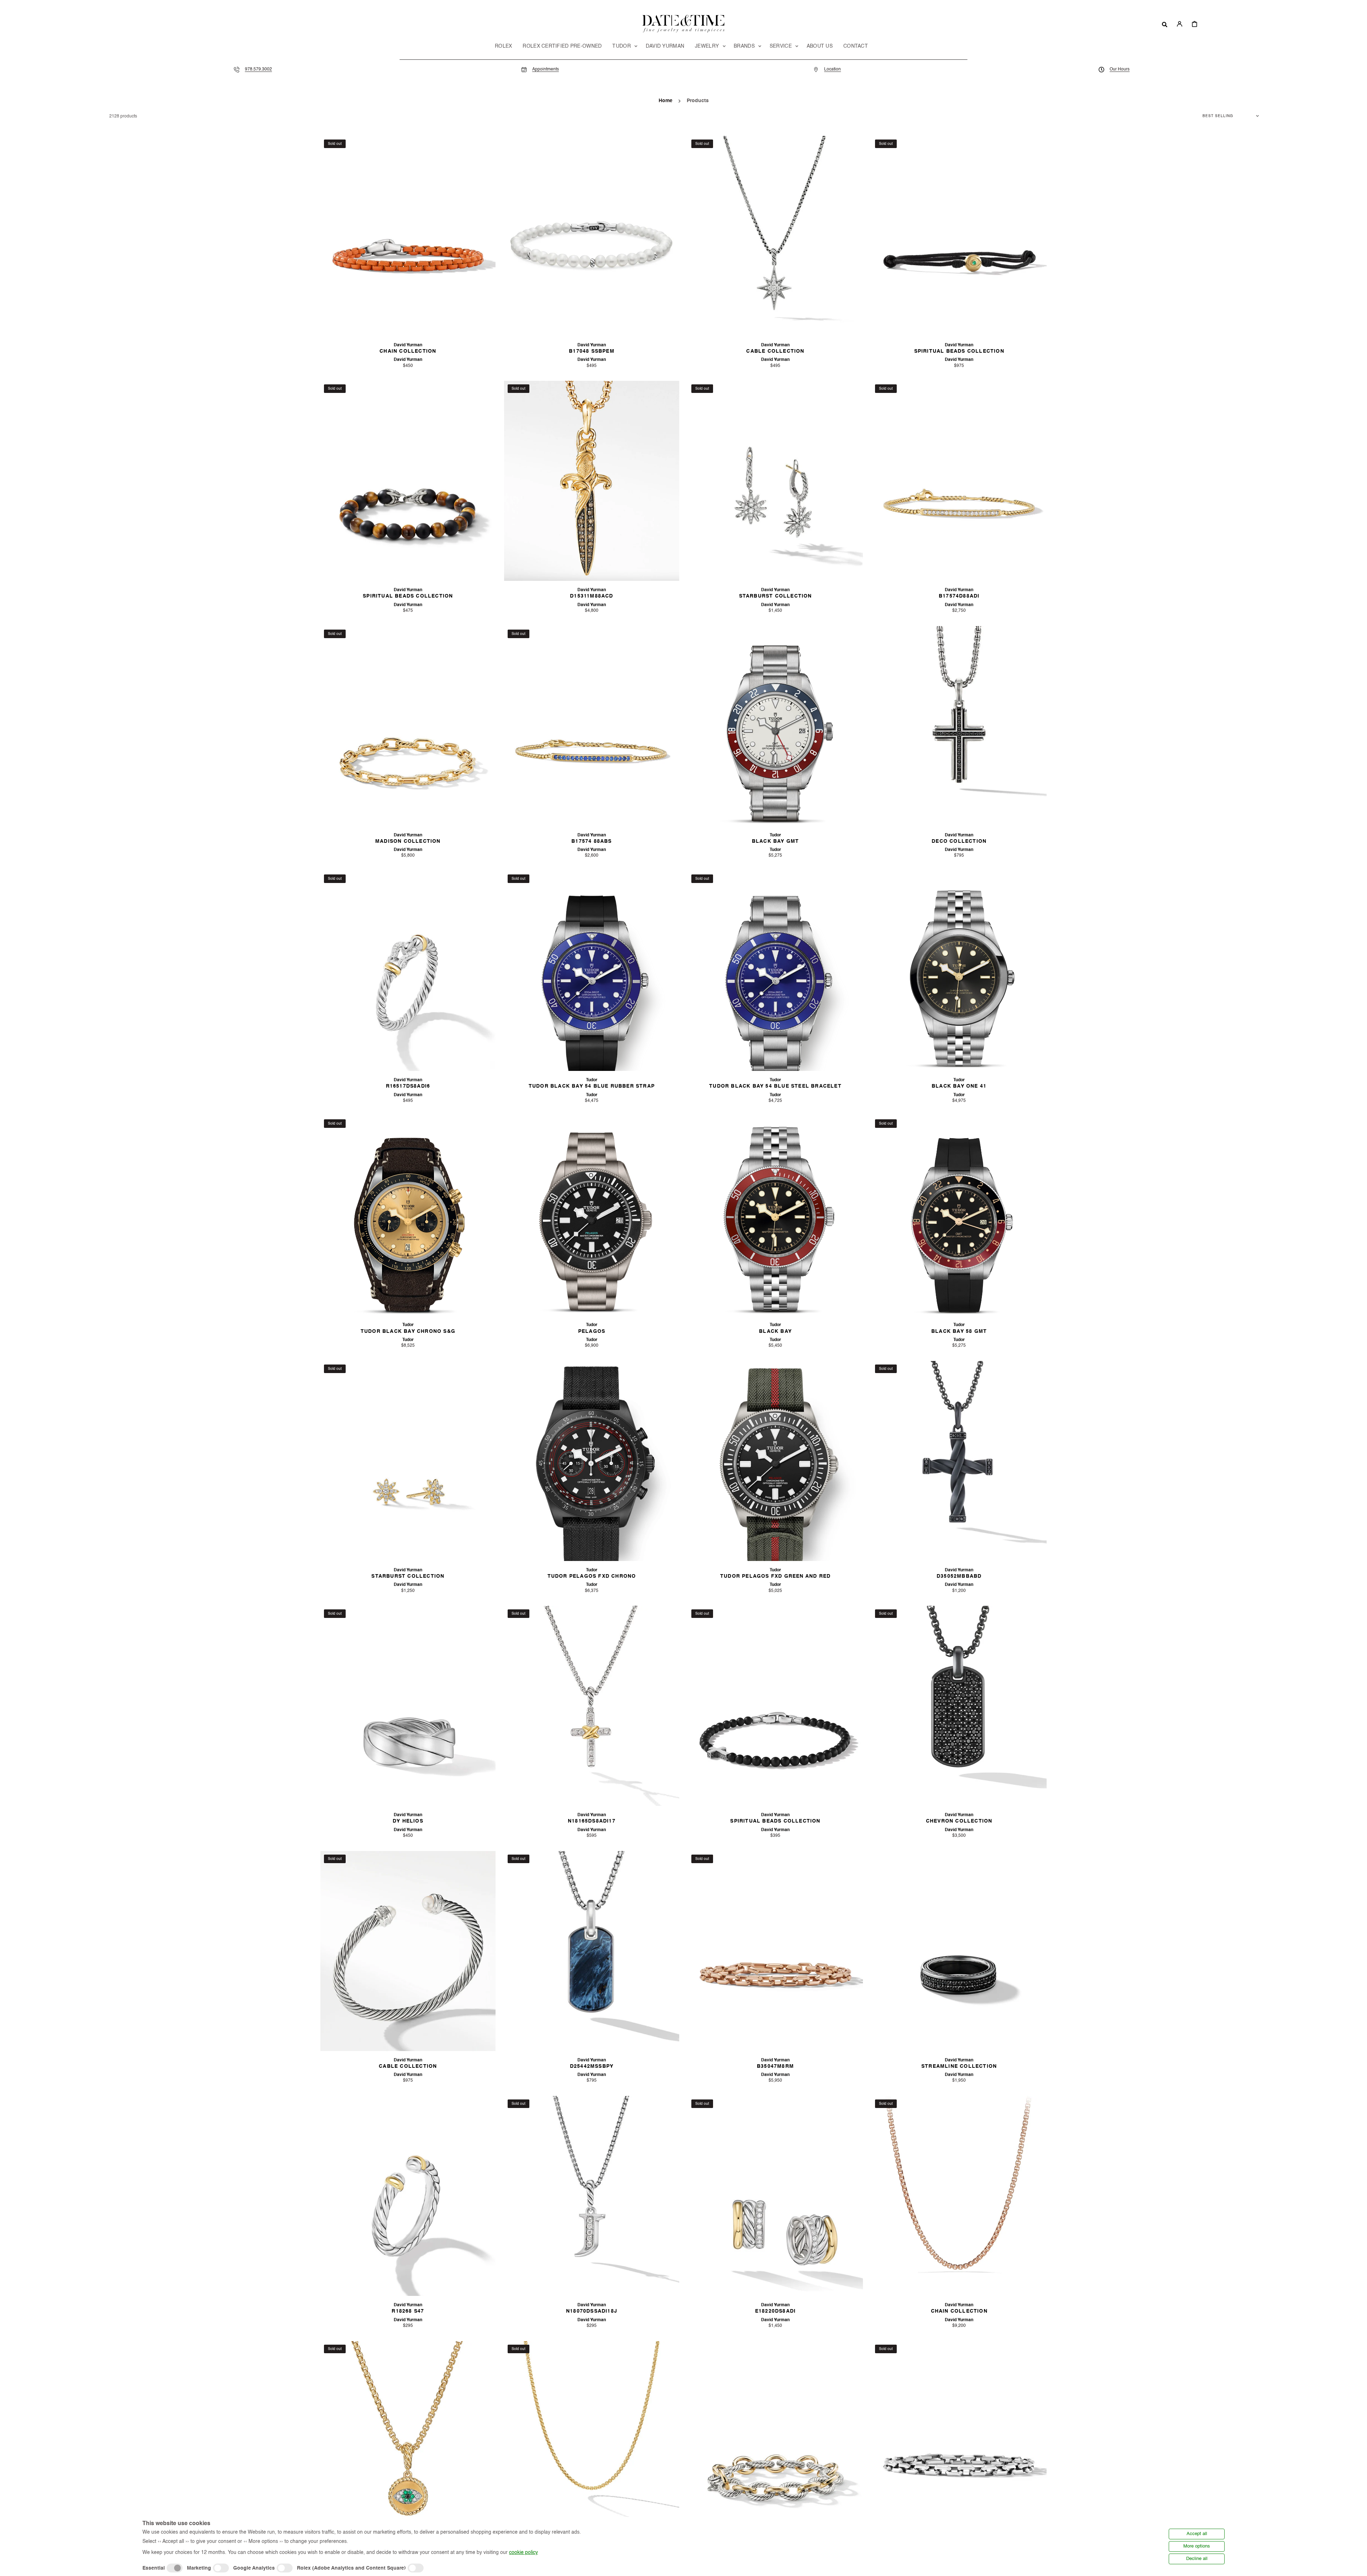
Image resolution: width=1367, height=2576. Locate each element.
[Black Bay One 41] (959, 971)
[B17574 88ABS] (592, 726)
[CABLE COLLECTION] (775, 236)
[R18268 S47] (408, 2196)
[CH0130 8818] (592, 2441)
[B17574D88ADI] (959, 481)
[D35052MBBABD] (959, 1461)
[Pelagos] (592, 1216)
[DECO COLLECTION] (959, 726)
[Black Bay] (775, 1216)
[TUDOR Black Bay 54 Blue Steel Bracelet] (775, 971)
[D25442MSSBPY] (592, 1951)
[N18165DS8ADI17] (592, 1706)
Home (666, 101)
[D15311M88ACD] (592, 481)
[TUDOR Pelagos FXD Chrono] (592, 1461)
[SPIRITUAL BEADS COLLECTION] (959, 236)
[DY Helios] (408, 1706)
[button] (1165, 24)
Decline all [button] (1197, 2559)
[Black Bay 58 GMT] (959, 1216)
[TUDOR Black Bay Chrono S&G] (408, 1216)
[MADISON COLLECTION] (408, 726)
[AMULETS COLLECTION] (408, 2441)
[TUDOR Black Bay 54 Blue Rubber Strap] (592, 971)
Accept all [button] (1197, 2534)
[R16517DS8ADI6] (408, 971)
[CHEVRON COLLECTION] (959, 1706)
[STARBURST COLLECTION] (775, 481)
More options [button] (1197, 2546)
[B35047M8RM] (775, 1951)
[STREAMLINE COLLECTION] (959, 1951)
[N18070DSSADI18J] (592, 2196)
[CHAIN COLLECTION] (408, 236)
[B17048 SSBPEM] (592, 236)
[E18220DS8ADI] (775, 2196)
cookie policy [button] (523, 2553)
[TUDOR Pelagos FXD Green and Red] (775, 1461)
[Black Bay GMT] (775, 726)
